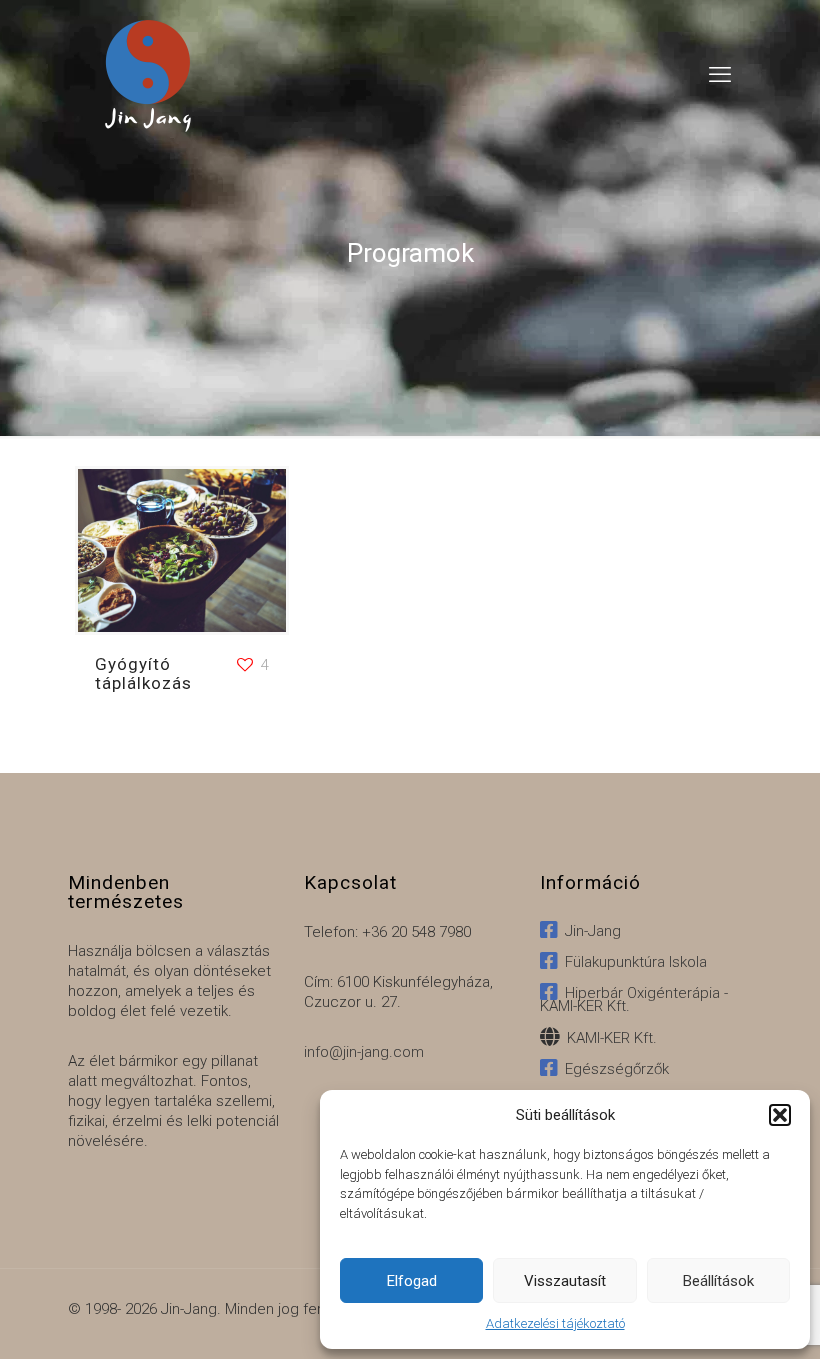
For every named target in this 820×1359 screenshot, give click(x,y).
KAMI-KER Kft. (608, 1038)
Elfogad (412, 1281)
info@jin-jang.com (364, 1052)
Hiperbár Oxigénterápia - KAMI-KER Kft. (634, 1000)
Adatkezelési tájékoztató (555, 1323)
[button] (780, 1115)
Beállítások (718, 1281)
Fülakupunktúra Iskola (632, 962)
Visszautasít (565, 1281)
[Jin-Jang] (148, 75)
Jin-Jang (589, 931)
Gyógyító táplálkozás (143, 673)
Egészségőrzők (613, 1069)
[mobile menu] (720, 75)
